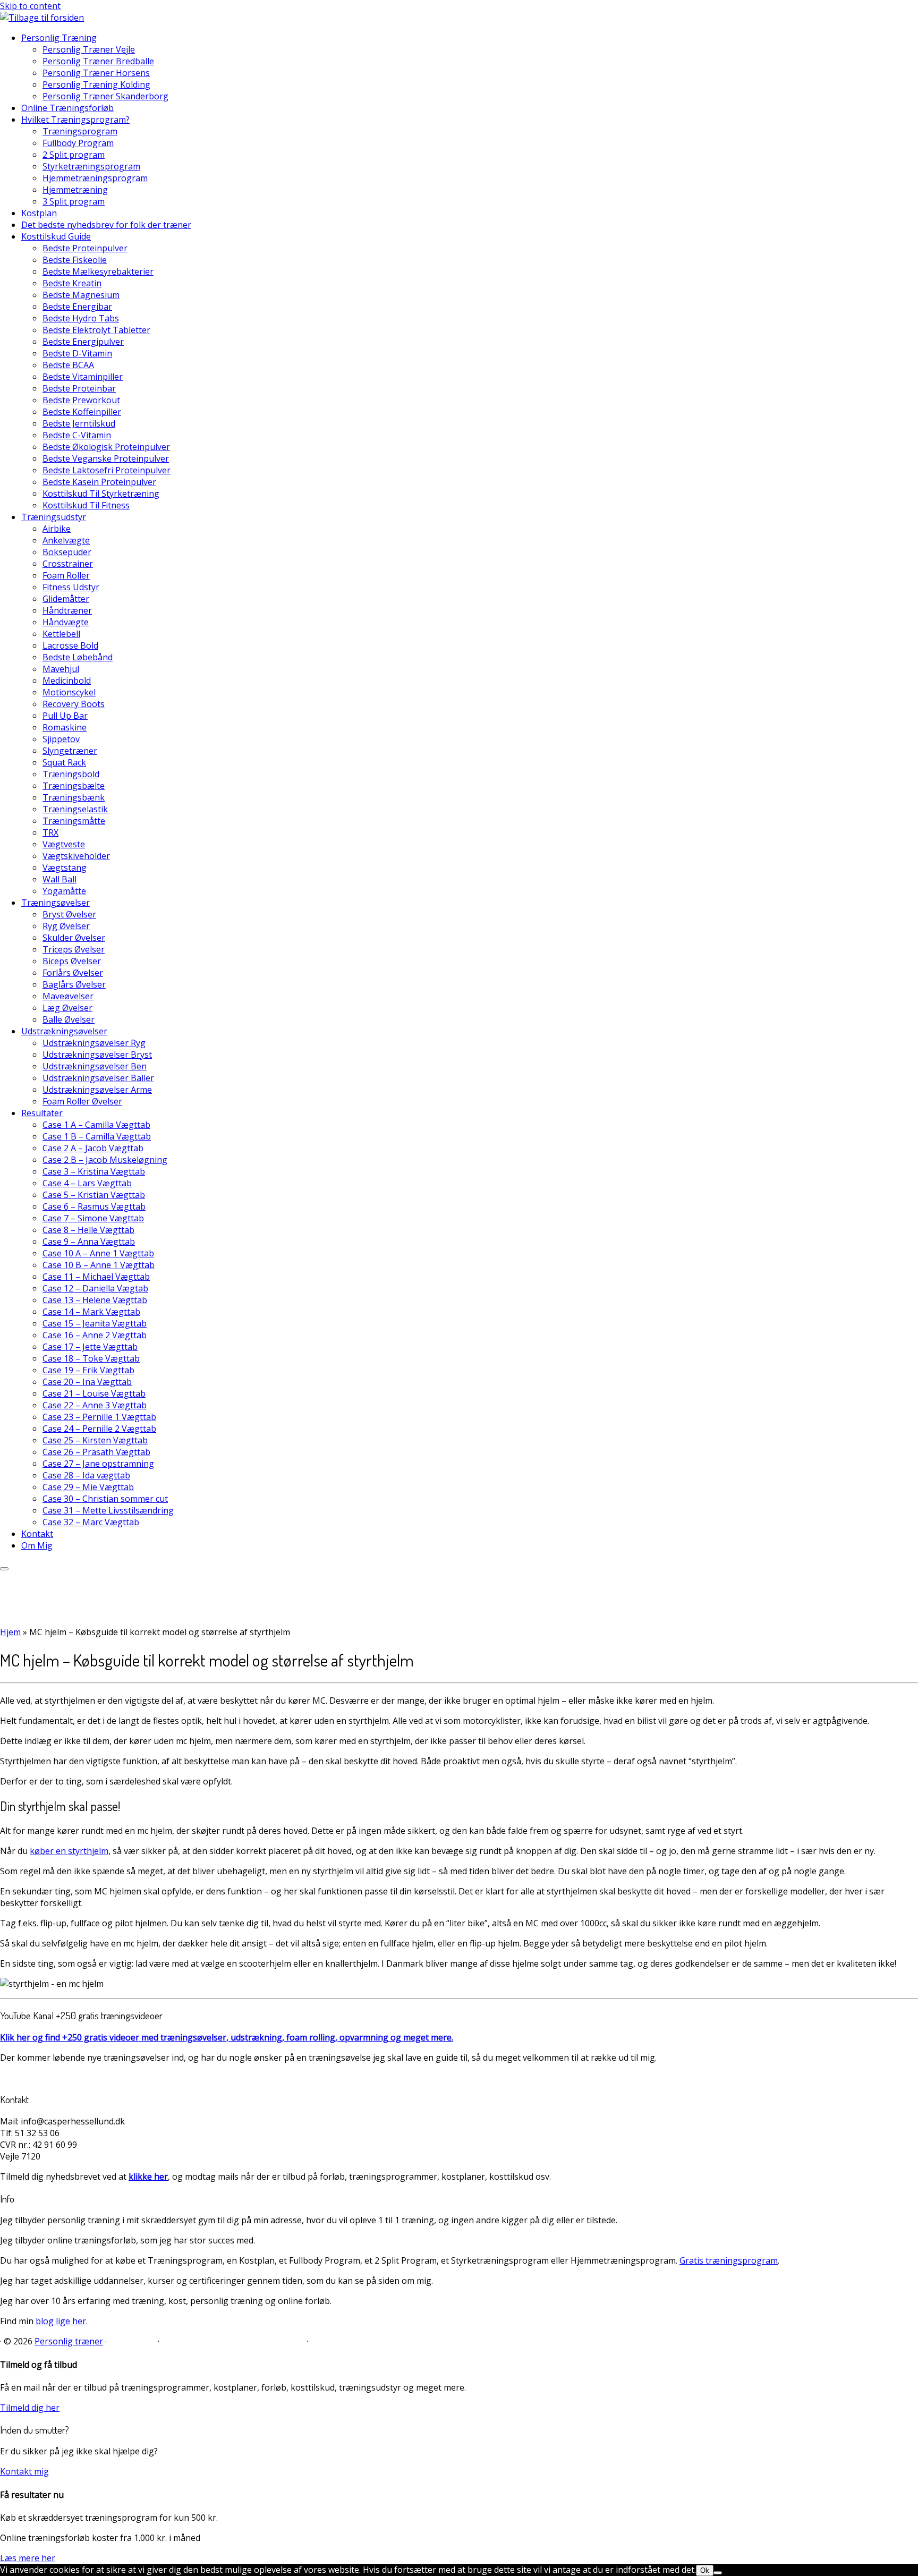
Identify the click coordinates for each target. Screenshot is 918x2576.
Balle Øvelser (69, 1019)
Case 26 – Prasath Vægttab (96, 1452)
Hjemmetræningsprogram (95, 178)
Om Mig (37, 1545)
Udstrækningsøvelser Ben (95, 1066)
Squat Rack (64, 762)
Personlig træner (69, 2341)
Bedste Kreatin (72, 283)
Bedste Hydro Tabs (81, 318)
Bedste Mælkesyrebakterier (98, 271)
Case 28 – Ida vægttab (86, 1475)
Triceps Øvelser (74, 949)
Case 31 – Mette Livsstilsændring (108, 1510)
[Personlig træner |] (42, 18)
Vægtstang (65, 868)
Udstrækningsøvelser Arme (97, 1090)
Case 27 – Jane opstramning (98, 1464)
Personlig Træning (59, 38)
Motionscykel (69, 692)
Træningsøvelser (56, 903)
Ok (705, 2570)
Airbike (57, 529)
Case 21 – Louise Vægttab (94, 1393)
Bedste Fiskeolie (75, 260)
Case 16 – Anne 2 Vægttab (95, 1335)
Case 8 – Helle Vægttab (88, 1230)
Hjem (10, 1632)
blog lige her (61, 2321)
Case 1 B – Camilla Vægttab (97, 1136)
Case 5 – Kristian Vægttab (94, 1195)
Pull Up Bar (65, 716)
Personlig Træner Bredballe (98, 61)
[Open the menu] (4, 1569)
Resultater (42, 1113)
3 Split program (74, 201)
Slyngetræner (70, 751)
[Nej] (718, 2573)
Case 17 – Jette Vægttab (90, 1347)
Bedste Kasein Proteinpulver (99, 482)
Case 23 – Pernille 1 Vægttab (99, 1417)
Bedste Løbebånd (78, 657)
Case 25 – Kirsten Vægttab (95, 1440)
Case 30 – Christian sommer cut (105, 1499)
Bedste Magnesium (81, 295)
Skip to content (30, 6)
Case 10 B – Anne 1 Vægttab (99, 1265)
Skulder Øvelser (74, 938)
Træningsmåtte (74, 821)
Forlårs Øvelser (73, 973)
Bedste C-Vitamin (77, 435)
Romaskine (65, 727)
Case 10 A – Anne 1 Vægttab (98, 1253)
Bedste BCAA (68, 365)
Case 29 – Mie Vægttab (88, 1487)
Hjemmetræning (75, 190)
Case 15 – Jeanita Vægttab (95, 1323)
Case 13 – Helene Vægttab (95, 1300)
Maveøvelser (68, 996)
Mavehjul (61, 669)
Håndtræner (67, 610)
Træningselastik (75, 809)
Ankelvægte (66, 540)
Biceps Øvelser (72, 961)
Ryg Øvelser (66, 926)
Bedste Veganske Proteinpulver (106, 458)
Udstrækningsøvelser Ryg (94, 1043)
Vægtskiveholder (76, 856)
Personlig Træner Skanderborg (105, 96)
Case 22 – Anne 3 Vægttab (95, 1405)
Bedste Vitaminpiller (83, 377)
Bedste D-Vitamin (77, 353)
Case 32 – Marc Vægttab (91, 1522)
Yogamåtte (64, 891)
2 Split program (74, 155)
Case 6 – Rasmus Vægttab (94, 1206)
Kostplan (39, 213)
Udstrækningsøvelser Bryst (97, 1055)
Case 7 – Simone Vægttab (93, 1218)
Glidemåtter (66, 599)
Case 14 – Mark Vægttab (91, 1312)
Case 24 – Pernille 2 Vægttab (99, 1429)
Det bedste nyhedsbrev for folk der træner (106, 225)
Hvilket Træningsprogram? (75, 120)
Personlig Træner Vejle (89, 49)
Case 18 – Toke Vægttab (91, 1358)
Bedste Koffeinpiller (82, 412)
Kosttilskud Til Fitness (86, 505)
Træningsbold (71, 774)
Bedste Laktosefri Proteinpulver (107, 470)
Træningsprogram (80, 131)
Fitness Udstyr (71, 587)
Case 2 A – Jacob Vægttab (93, 1148)
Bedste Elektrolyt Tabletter (96, 330)
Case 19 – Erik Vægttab (88, 1370)
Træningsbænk (74, 797)
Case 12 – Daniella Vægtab (95, 1288)
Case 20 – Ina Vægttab (87, 1382)
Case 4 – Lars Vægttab (87, 1183)
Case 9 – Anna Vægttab (89, 1242)
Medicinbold (67, 681)
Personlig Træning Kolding (96, 84)
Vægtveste (64, 844)
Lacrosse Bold (70, 645)
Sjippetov (61, 739)
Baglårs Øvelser (74, 984)
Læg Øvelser (67, 1008)
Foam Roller (66, 575)
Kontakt (37, 1534)
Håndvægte (66, 622)
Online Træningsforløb (67, 108)
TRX (50, 832)
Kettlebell (61, 634)
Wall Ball (59, 879)
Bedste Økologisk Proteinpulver (106, 447)
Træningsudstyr (54, 517)
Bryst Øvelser (69, 914)
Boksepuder (67, 552)
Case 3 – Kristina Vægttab (94, 1171)
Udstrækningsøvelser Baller (98, 1078)
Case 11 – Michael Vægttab (96, 1277)
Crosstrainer (68, 564)
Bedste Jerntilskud (79, 423)
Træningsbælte (74, 786)
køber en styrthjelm (69, 1851)
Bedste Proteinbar (79, 388)
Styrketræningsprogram (91, 166)
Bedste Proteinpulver (85, 248)
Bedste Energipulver (83, 342)
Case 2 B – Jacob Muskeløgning (105, 1160)
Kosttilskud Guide (56, 236)
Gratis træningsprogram (729, 2260)
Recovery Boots (74, 704)
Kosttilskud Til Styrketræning (101, 494)
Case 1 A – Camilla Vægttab (96, 1125)
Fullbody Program (78, 143)
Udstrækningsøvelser (64, 1031)
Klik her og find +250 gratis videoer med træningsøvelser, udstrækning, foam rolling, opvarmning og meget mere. (227, 2037)
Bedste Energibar (77, 307)
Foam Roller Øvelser (82, 1101)
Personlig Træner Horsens (96, 73)
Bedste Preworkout (81, 400)
